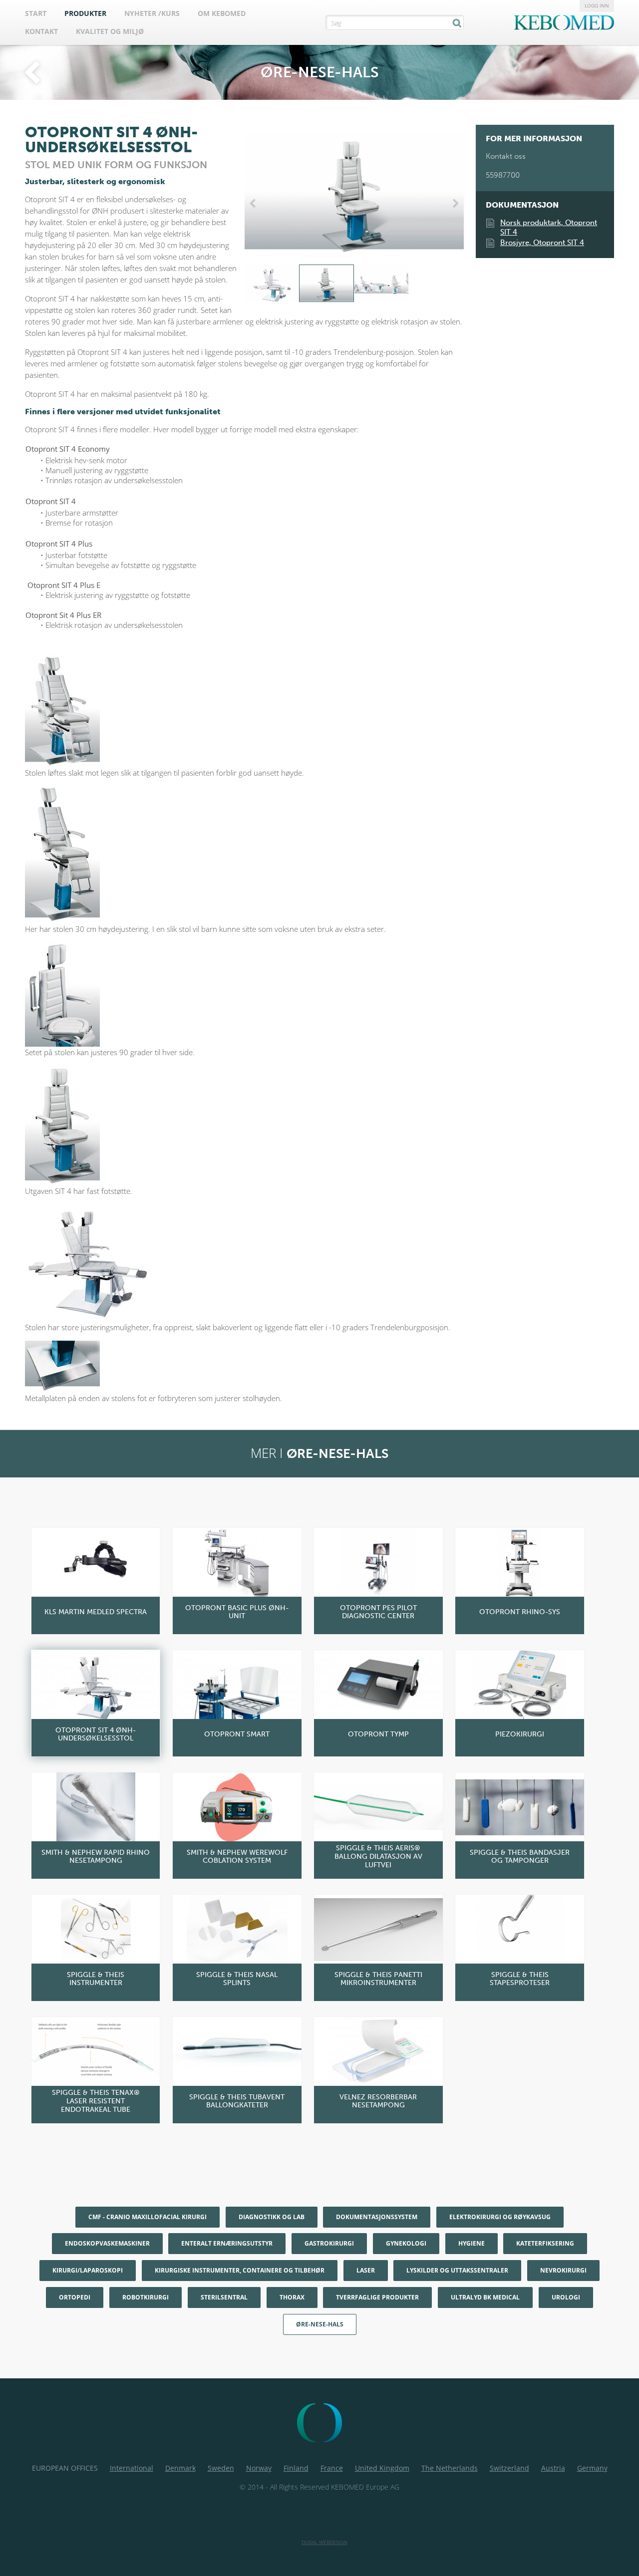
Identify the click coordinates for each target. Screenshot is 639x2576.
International (132, 2468)
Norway (259, 2468)
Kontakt (41, 31)
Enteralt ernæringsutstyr (227, 2243)
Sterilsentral (224, 2297)
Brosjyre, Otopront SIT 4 (542, 243)
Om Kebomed (222, 13)
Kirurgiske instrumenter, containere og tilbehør (240, 2270)
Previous (255, 204)
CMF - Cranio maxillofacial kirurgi (148, 2217)
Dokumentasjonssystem (377, 2217)
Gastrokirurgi (329, 2243)
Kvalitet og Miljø (110, 31)
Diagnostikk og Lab (272, 2217)
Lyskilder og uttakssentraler (457, 2270)
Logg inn (597, 5)
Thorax (292, 2297)
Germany (592, 2468)
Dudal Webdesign (324, 2542)
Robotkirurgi (146, 2297)
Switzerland (509, 2468)
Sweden (221, 2468)
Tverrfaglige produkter (377, 2297)
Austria (553, 2468)
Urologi (566, 2297)
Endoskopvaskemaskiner (107, 2243)
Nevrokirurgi (563, 2270)
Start (36, 13)
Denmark (180, 2468)
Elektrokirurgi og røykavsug (500, 2217)
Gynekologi (406, 2243)
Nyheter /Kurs (152, 13)
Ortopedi (75, 2297)
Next (454, 204)
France (332, 2468)
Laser (366, 2270)
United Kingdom (382, 2468)
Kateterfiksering (545, 2243)
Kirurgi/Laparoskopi (88, 2270)
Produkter (85, 13)
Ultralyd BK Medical (485, 2297)
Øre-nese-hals (320, 2324)
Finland (296, 2468)
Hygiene (472, 2243)
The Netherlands (450, 2468)
